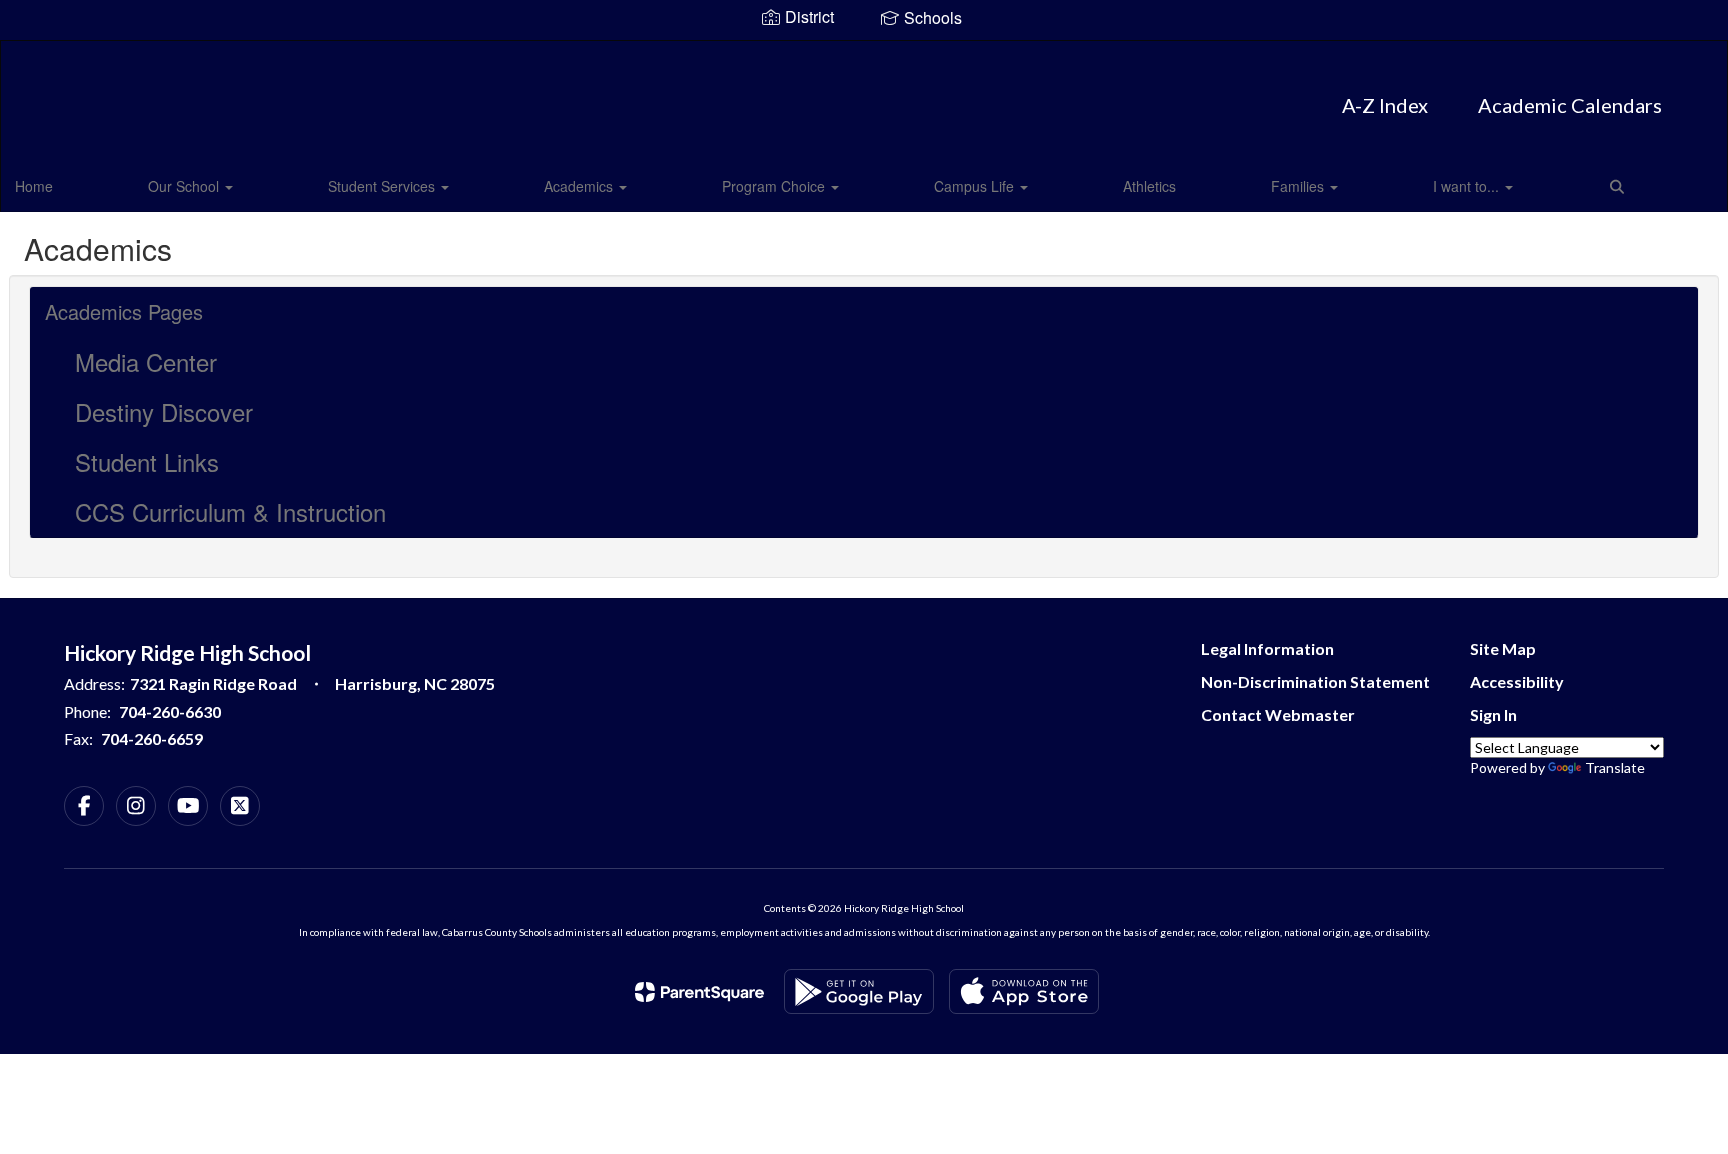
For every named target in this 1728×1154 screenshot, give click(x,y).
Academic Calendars (1570, 105)
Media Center (146, 361)
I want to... (1468, 186)
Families (1299, 186)
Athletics (1149, 186)
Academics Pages (124, 311)
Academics (580, 186)
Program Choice (775, 186)
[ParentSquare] (699, 992)
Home (34, 186)
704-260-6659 (152, 738)
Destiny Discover (164, 411)
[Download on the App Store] (1024, 991)
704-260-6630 (170, 711)
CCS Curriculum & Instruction (230, 511)
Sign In (1493, 714)
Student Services (383, 186)
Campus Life (976, 186)
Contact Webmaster (1278, 714)
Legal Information (1267, 648)
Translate (1615, 767)
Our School (185, 186)
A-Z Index (1385, 105)
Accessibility (1517, 681)
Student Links (147, 461)
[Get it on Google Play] (859, 991)
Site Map (1503, 648)
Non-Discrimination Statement (1315, 681)
